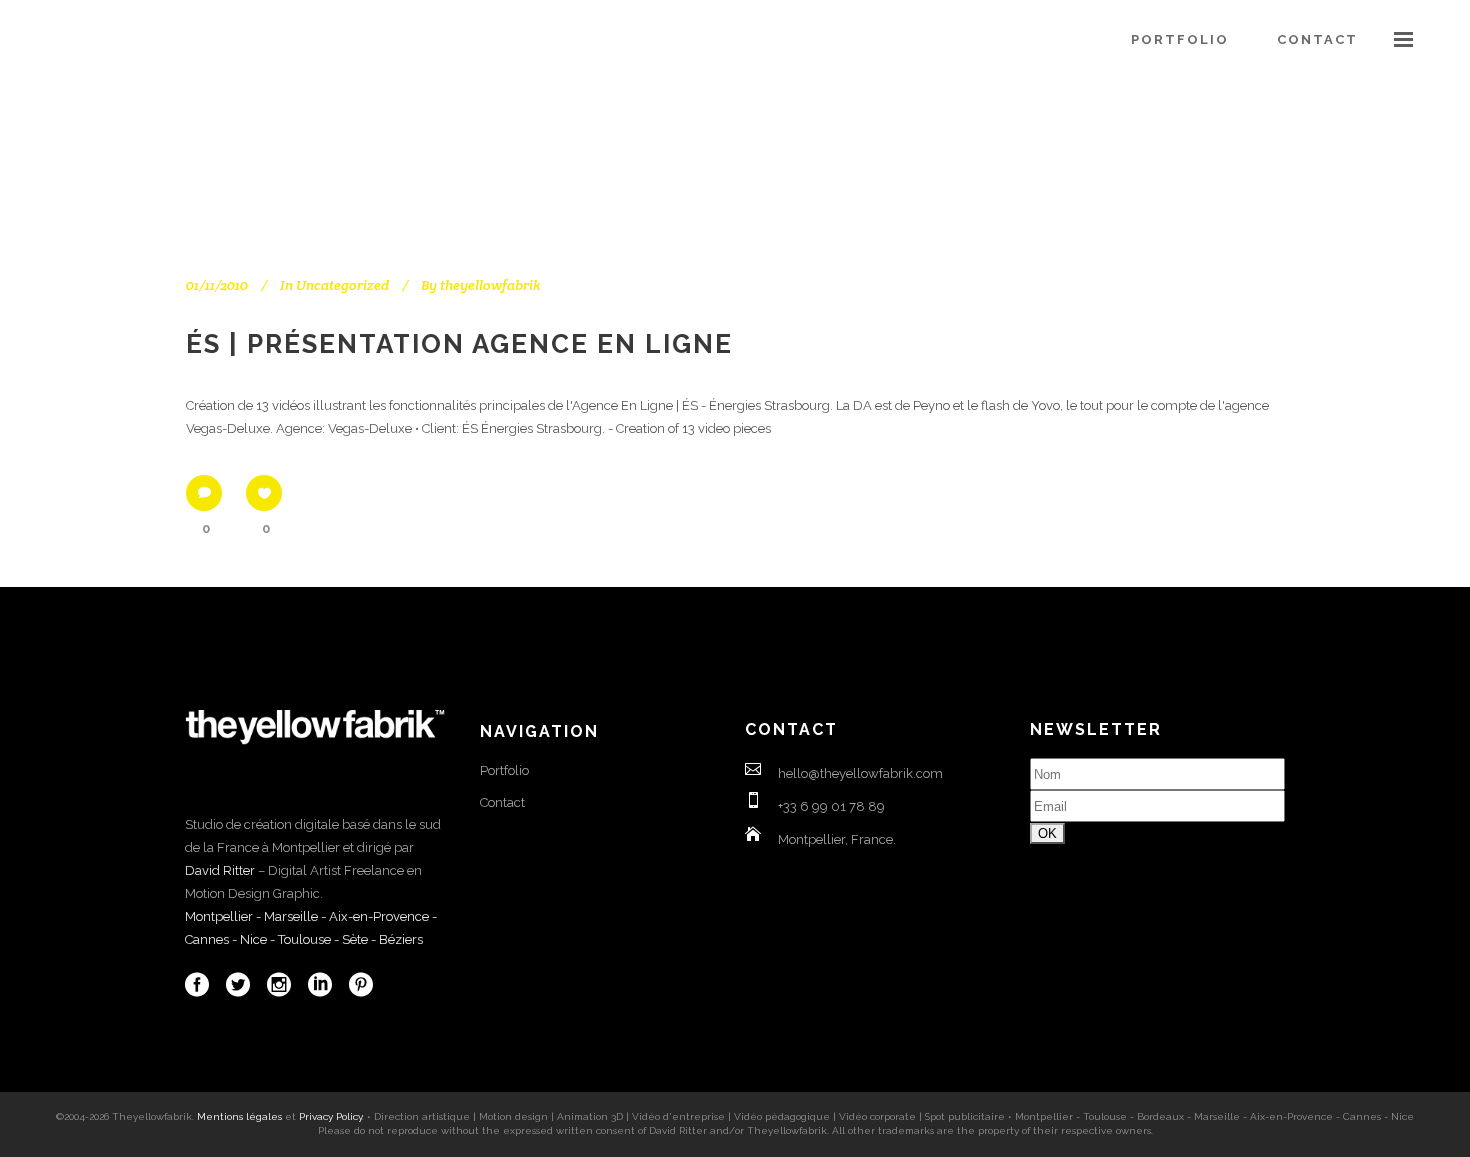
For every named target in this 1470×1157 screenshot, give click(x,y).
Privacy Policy (330, 1116)
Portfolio (504, 770)
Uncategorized (342, 285)
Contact (502, 802)
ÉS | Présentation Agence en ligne (459, 344)
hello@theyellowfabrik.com (860, 773)
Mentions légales (239, 1116)
